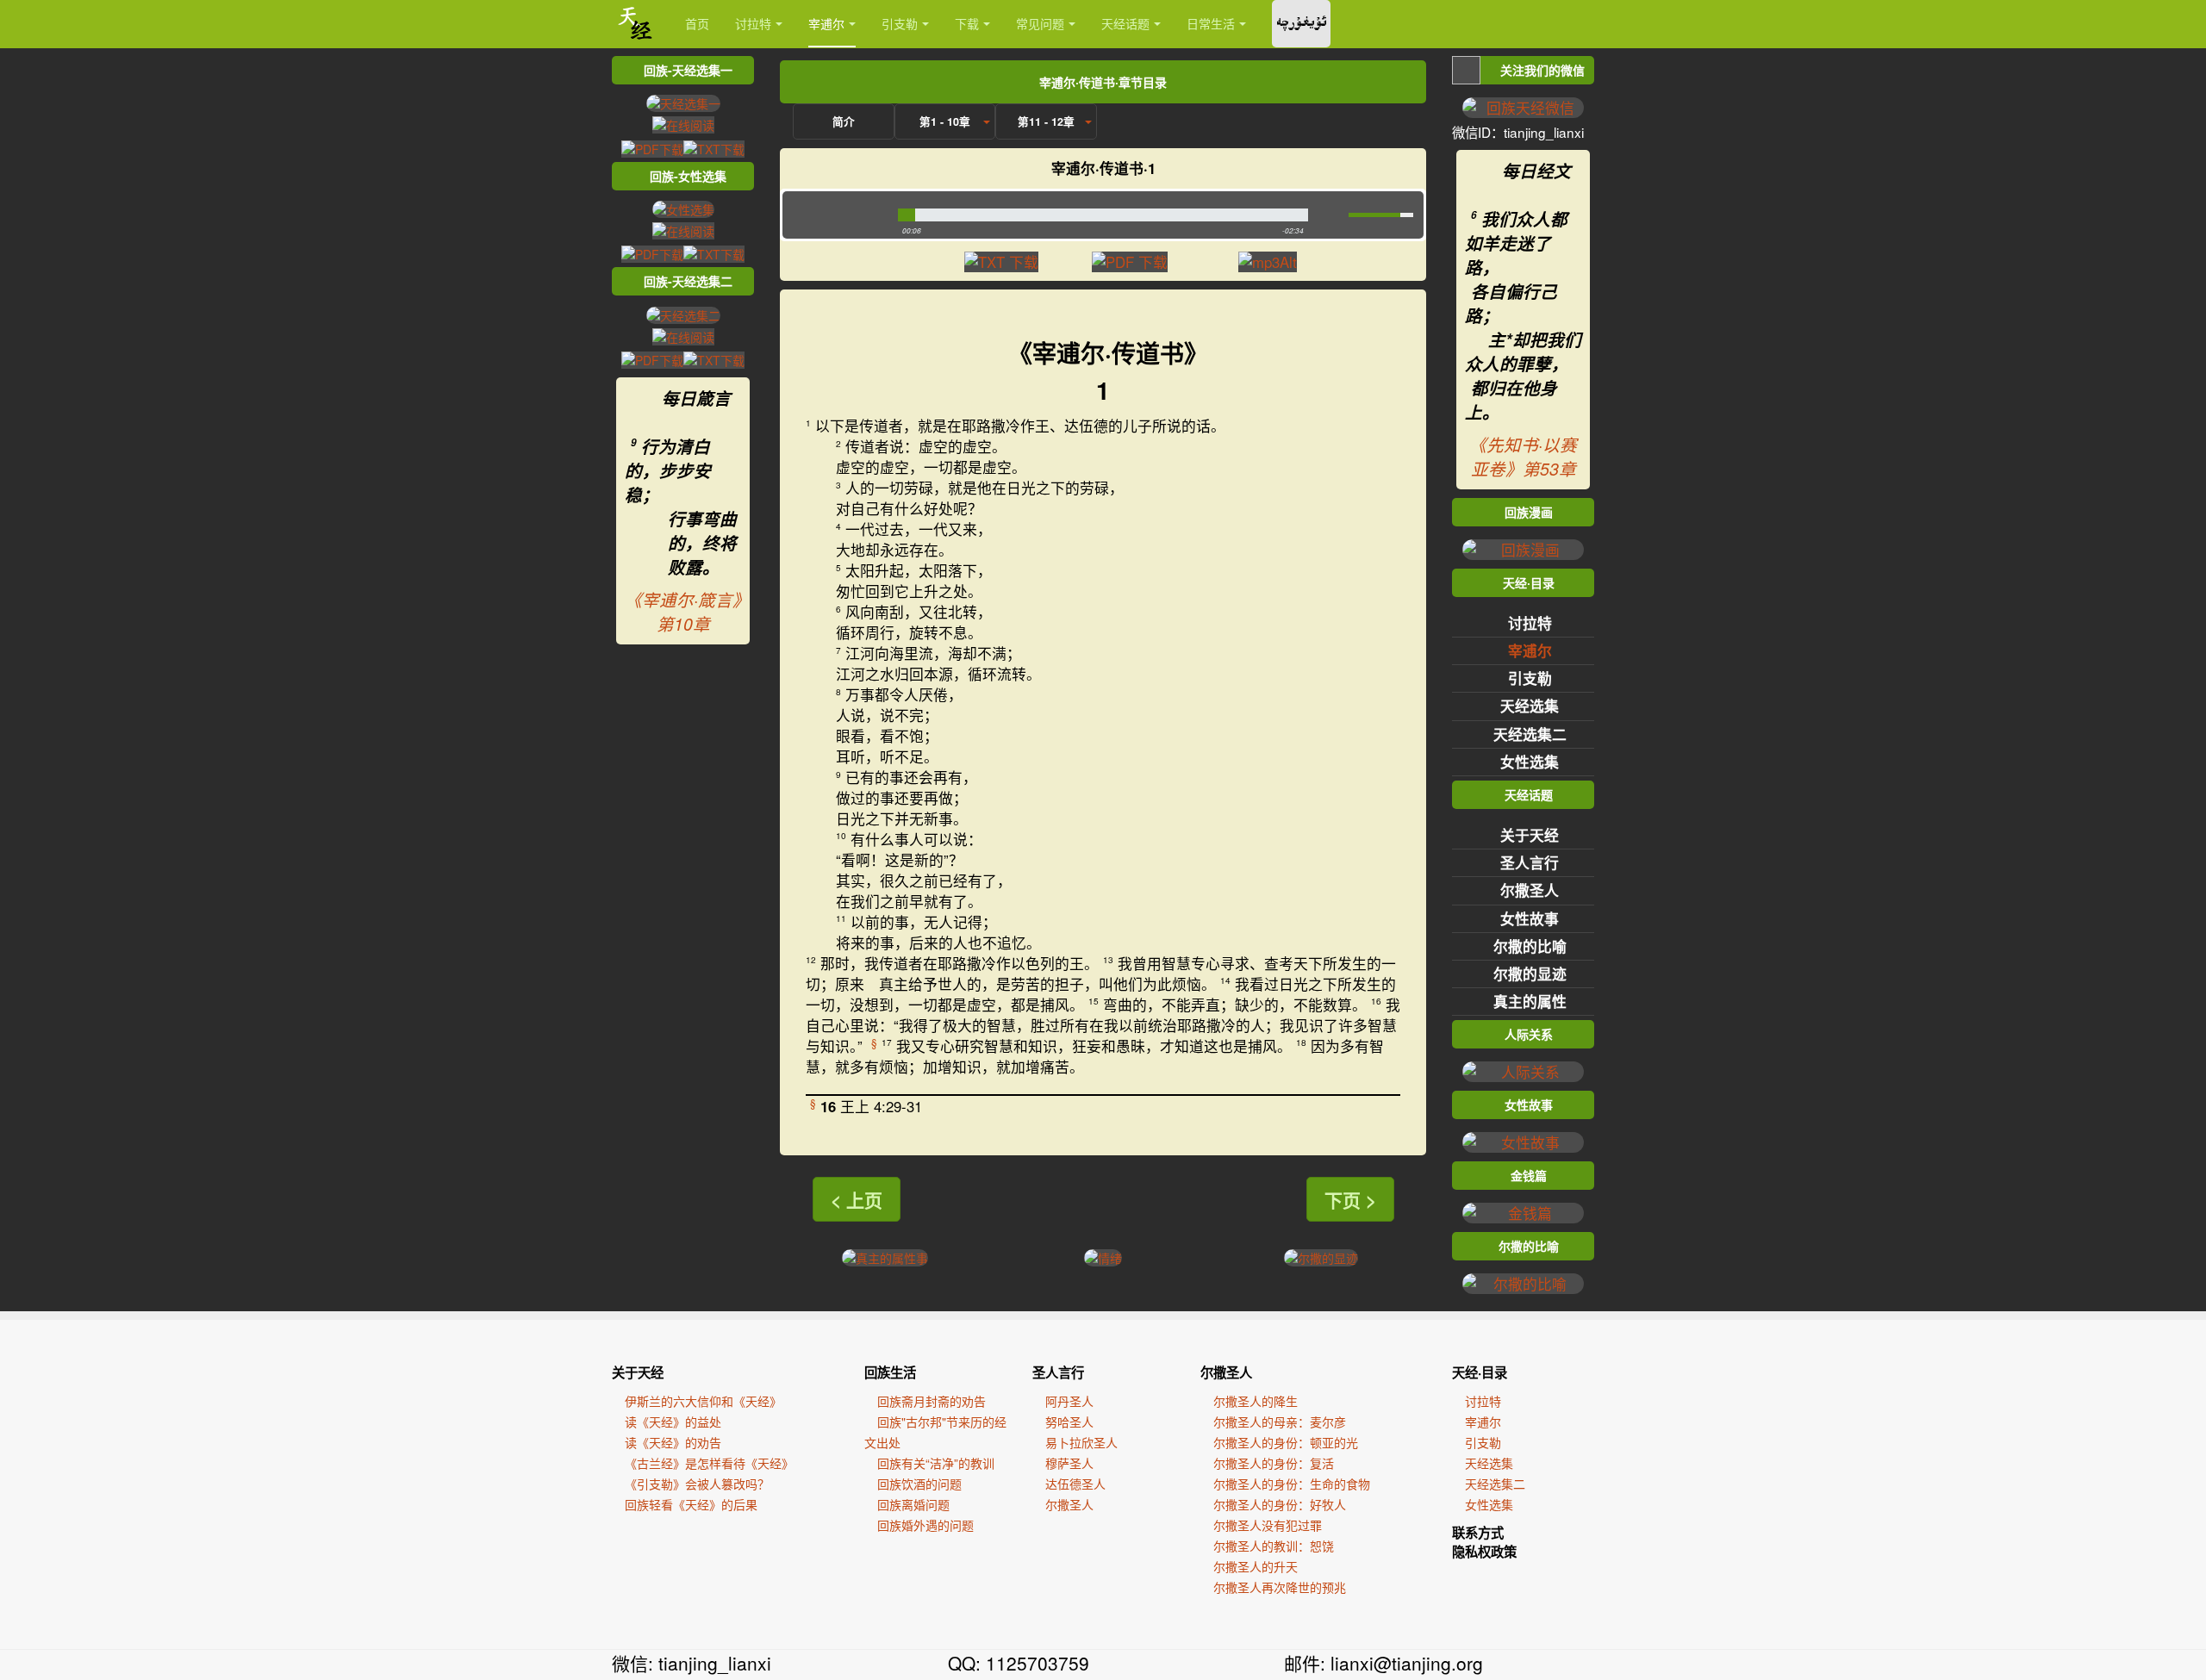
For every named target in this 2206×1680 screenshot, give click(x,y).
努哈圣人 (1069, 1422)
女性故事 (1530, 918)
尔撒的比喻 (1530, 946)
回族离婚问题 (913, 1504)
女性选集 (1530, 762)
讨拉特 (753, 23)
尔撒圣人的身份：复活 (1274, 1463)
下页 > (1350, 1199)
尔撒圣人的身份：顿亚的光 (1286, 1442)
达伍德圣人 (1075, 1484)
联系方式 (1478, 1533)
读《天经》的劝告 (673, 1442)
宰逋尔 (826, 23)
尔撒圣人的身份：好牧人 (1280, 1504)
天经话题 (1125, 23)
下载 (967, 23)
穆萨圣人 (1069, 1463)
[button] (836, 215)
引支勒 (900, 23)
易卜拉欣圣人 (1081, 1442)
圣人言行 (1530, 862)
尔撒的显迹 (1530, 974)
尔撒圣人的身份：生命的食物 (1292, 1484)
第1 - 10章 (945, 121)
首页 (697, 23)
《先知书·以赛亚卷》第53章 (1523, 457)
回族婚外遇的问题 (925, 1525)
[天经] (636, 24)
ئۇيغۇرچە (1301, 24)
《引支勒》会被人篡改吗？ (697, 1484)
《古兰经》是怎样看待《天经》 (709, 1463)
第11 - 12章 (1046, 121)
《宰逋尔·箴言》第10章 (683, 612)
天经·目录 (1480, 1372)
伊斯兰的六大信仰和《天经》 (703, 1401)
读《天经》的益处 (673, 1422)
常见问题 (1040, 23)
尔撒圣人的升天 (1256, 1566)
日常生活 (1211, 23)
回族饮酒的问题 (919, 1484)
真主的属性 (1530, 1001)
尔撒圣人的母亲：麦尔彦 (1280, 1422)
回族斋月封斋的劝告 (932, 1401)
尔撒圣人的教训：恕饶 (1274, 1546)
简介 (844, 121)
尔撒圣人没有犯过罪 (1268, 1525)
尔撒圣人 (1530, 890)
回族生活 (890, 1372)
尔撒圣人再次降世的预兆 (1280, 1587)
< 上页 (857, 1199)
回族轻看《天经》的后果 (691, 1504)
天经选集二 (1530, 734)
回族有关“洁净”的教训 (936, 1463)
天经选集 (1530, 706)
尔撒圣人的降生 (1256, 1401)
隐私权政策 (1484, 1552)
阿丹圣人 (1069, 1401)
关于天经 (1530, 835)
